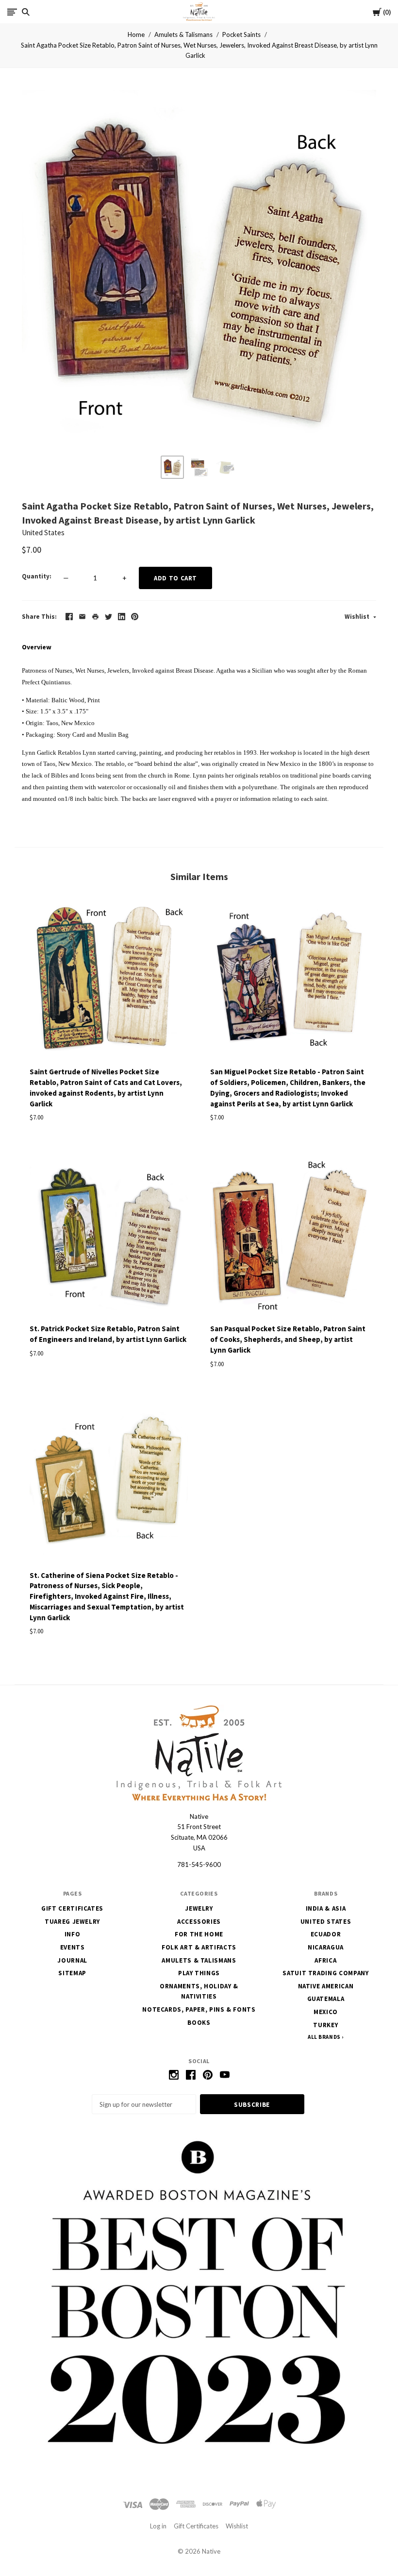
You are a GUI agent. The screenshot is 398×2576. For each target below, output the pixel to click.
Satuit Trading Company (325, 1973)
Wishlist (358, 617)
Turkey (325, 2025)
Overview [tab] (37, 647)
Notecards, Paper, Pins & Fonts (199, 2009)
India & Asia (326, 1908)
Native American (326, 1986)
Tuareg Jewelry (72, 1922)
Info (73, 1934)
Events (73, 1947)
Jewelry (199, 1908)
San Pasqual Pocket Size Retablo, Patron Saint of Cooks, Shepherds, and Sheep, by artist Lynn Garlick (288, 1339)
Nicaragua (326, 1947)
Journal (72, 1960)
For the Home (199, 1934)
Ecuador (326, 1934)
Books (199, 2023)
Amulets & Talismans (183, 34)
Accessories (199, 1922)
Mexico (326, 2012)
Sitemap (72, 1973)
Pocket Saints (241, 34)
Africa (325, 1960)
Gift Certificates (72, 1908)
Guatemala (326, 1999)
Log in (158, 2526)
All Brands (324, 2037)
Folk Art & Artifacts (199, 1947)
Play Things (199, 1973)
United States (43, 533)
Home (136, 34)
